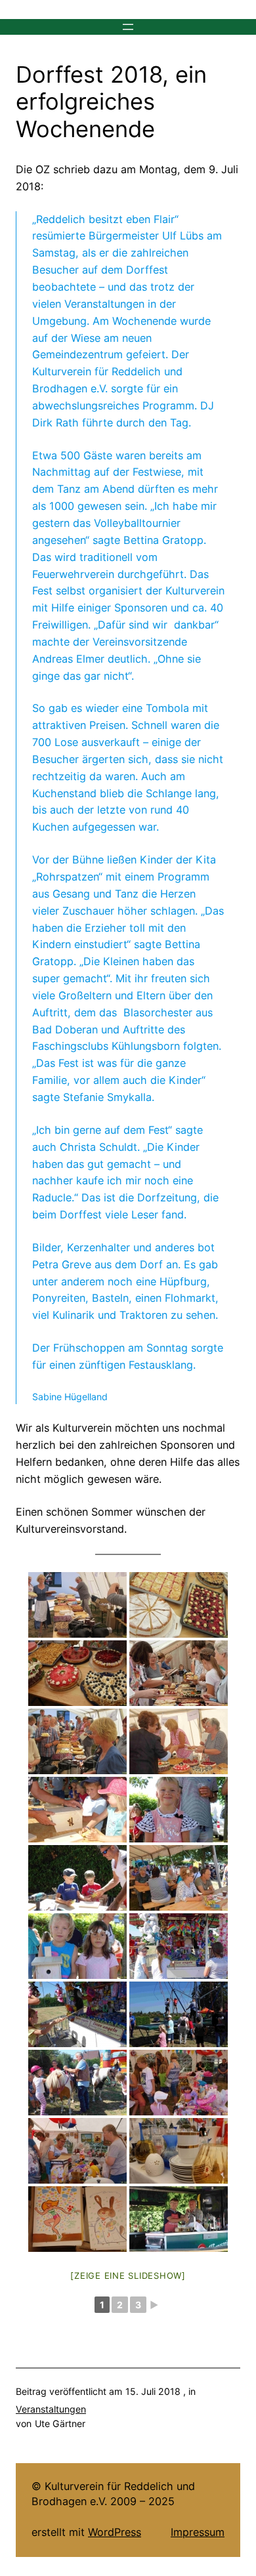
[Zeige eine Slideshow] (128, 2275)
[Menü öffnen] (128, 27)
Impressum (198, 2532)
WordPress (115, 2532)
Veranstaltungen (51, 2409)
